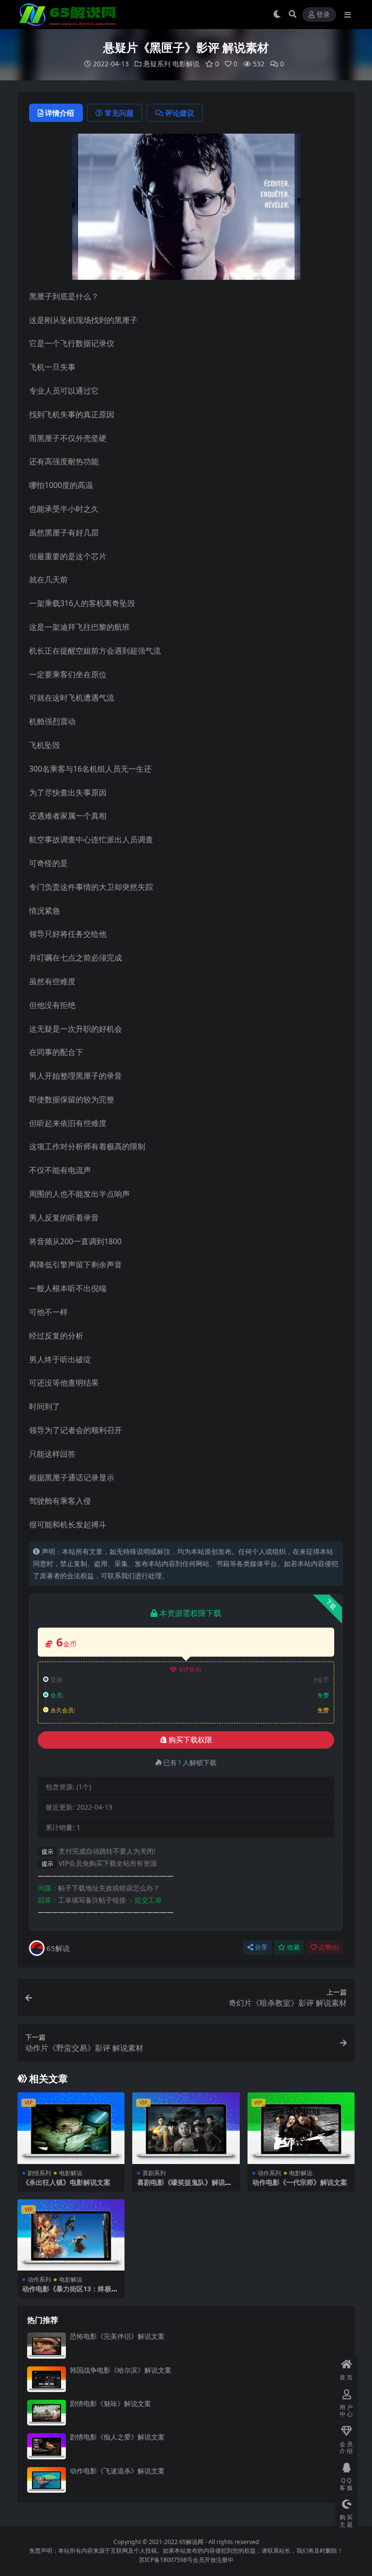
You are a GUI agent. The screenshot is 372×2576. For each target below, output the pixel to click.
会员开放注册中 (213, 2560)
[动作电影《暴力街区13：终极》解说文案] (71, 2235)
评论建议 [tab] (180, 113)
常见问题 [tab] (119, 113)
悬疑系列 (157, 64)
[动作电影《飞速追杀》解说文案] (46, 2480)
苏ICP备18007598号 (166, 2560)
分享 (261, 1947)
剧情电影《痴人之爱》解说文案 (117, 2437)
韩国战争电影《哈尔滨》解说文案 (121, 2370)
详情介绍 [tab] (60, 113)
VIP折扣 (191, 1669)
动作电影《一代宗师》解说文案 (300, 2182)
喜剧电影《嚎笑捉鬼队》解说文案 (185, 2186)
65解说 (58, 1948)
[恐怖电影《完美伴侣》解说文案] (46, 2345)
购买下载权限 (190, 1740)
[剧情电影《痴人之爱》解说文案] (46, 2446)
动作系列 (269, 2173)
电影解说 (186, 64)
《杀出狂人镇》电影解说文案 (66, 2182)
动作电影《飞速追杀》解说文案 (117, 2471)
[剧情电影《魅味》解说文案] (46, 2413)
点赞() (329, 1947)
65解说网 (191, 2542)
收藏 (294, 1947)
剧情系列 (39, 2173)
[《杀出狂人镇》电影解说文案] (71, 2128)
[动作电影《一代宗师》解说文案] (301, 2128)
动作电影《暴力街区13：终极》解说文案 (70, 2293)
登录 (323, 15)
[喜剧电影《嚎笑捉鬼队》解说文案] (186, 2128)
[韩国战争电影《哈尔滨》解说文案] (46, 2379)
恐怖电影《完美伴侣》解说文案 (117, 2336)
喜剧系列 (154, 2173)
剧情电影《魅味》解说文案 (110, 2403)
